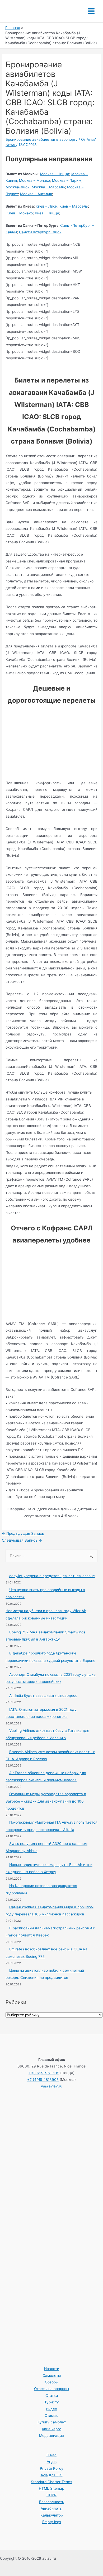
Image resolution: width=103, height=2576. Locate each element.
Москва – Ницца (55, 174)
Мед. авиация (51, 2436)
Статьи (52, 2396)
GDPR (51, 2495)
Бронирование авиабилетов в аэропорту (42, 139)
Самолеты (52, 2376)
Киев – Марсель (74, 206)
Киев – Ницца (47, 213)
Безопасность (52, 2502)
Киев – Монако (20, 213)
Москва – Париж (67, 180)
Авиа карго (51, 2429)
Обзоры (52, 2382)
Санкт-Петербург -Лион (40, 232)
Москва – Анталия (36, 194)
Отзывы (51, 2416)
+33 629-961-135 (44, 2073)
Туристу (52, 2402)
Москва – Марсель (48, 187)
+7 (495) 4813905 (43, 2080)
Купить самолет (52, 2422)
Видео (51, 2409)
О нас (51, 2455)
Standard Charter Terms (51, 2482)
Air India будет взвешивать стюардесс (43, 1695)
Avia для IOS (52, 2475)
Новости (52, 2369)
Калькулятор (52, 2515)
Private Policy (52, 2468)
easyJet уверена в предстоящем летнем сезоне (52, 1576)
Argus (52, 2462)
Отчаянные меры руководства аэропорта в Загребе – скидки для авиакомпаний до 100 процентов (46, 1801)
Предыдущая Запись (23, 1533)
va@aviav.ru (52, 2086)
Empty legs (52, 2522)
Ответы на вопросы (51, 2389)
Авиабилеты (51, 2508)
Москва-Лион (18, 187)
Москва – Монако (34, 180)
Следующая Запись (22, 1540)
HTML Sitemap (51, 2488)
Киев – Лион (46, 206)
